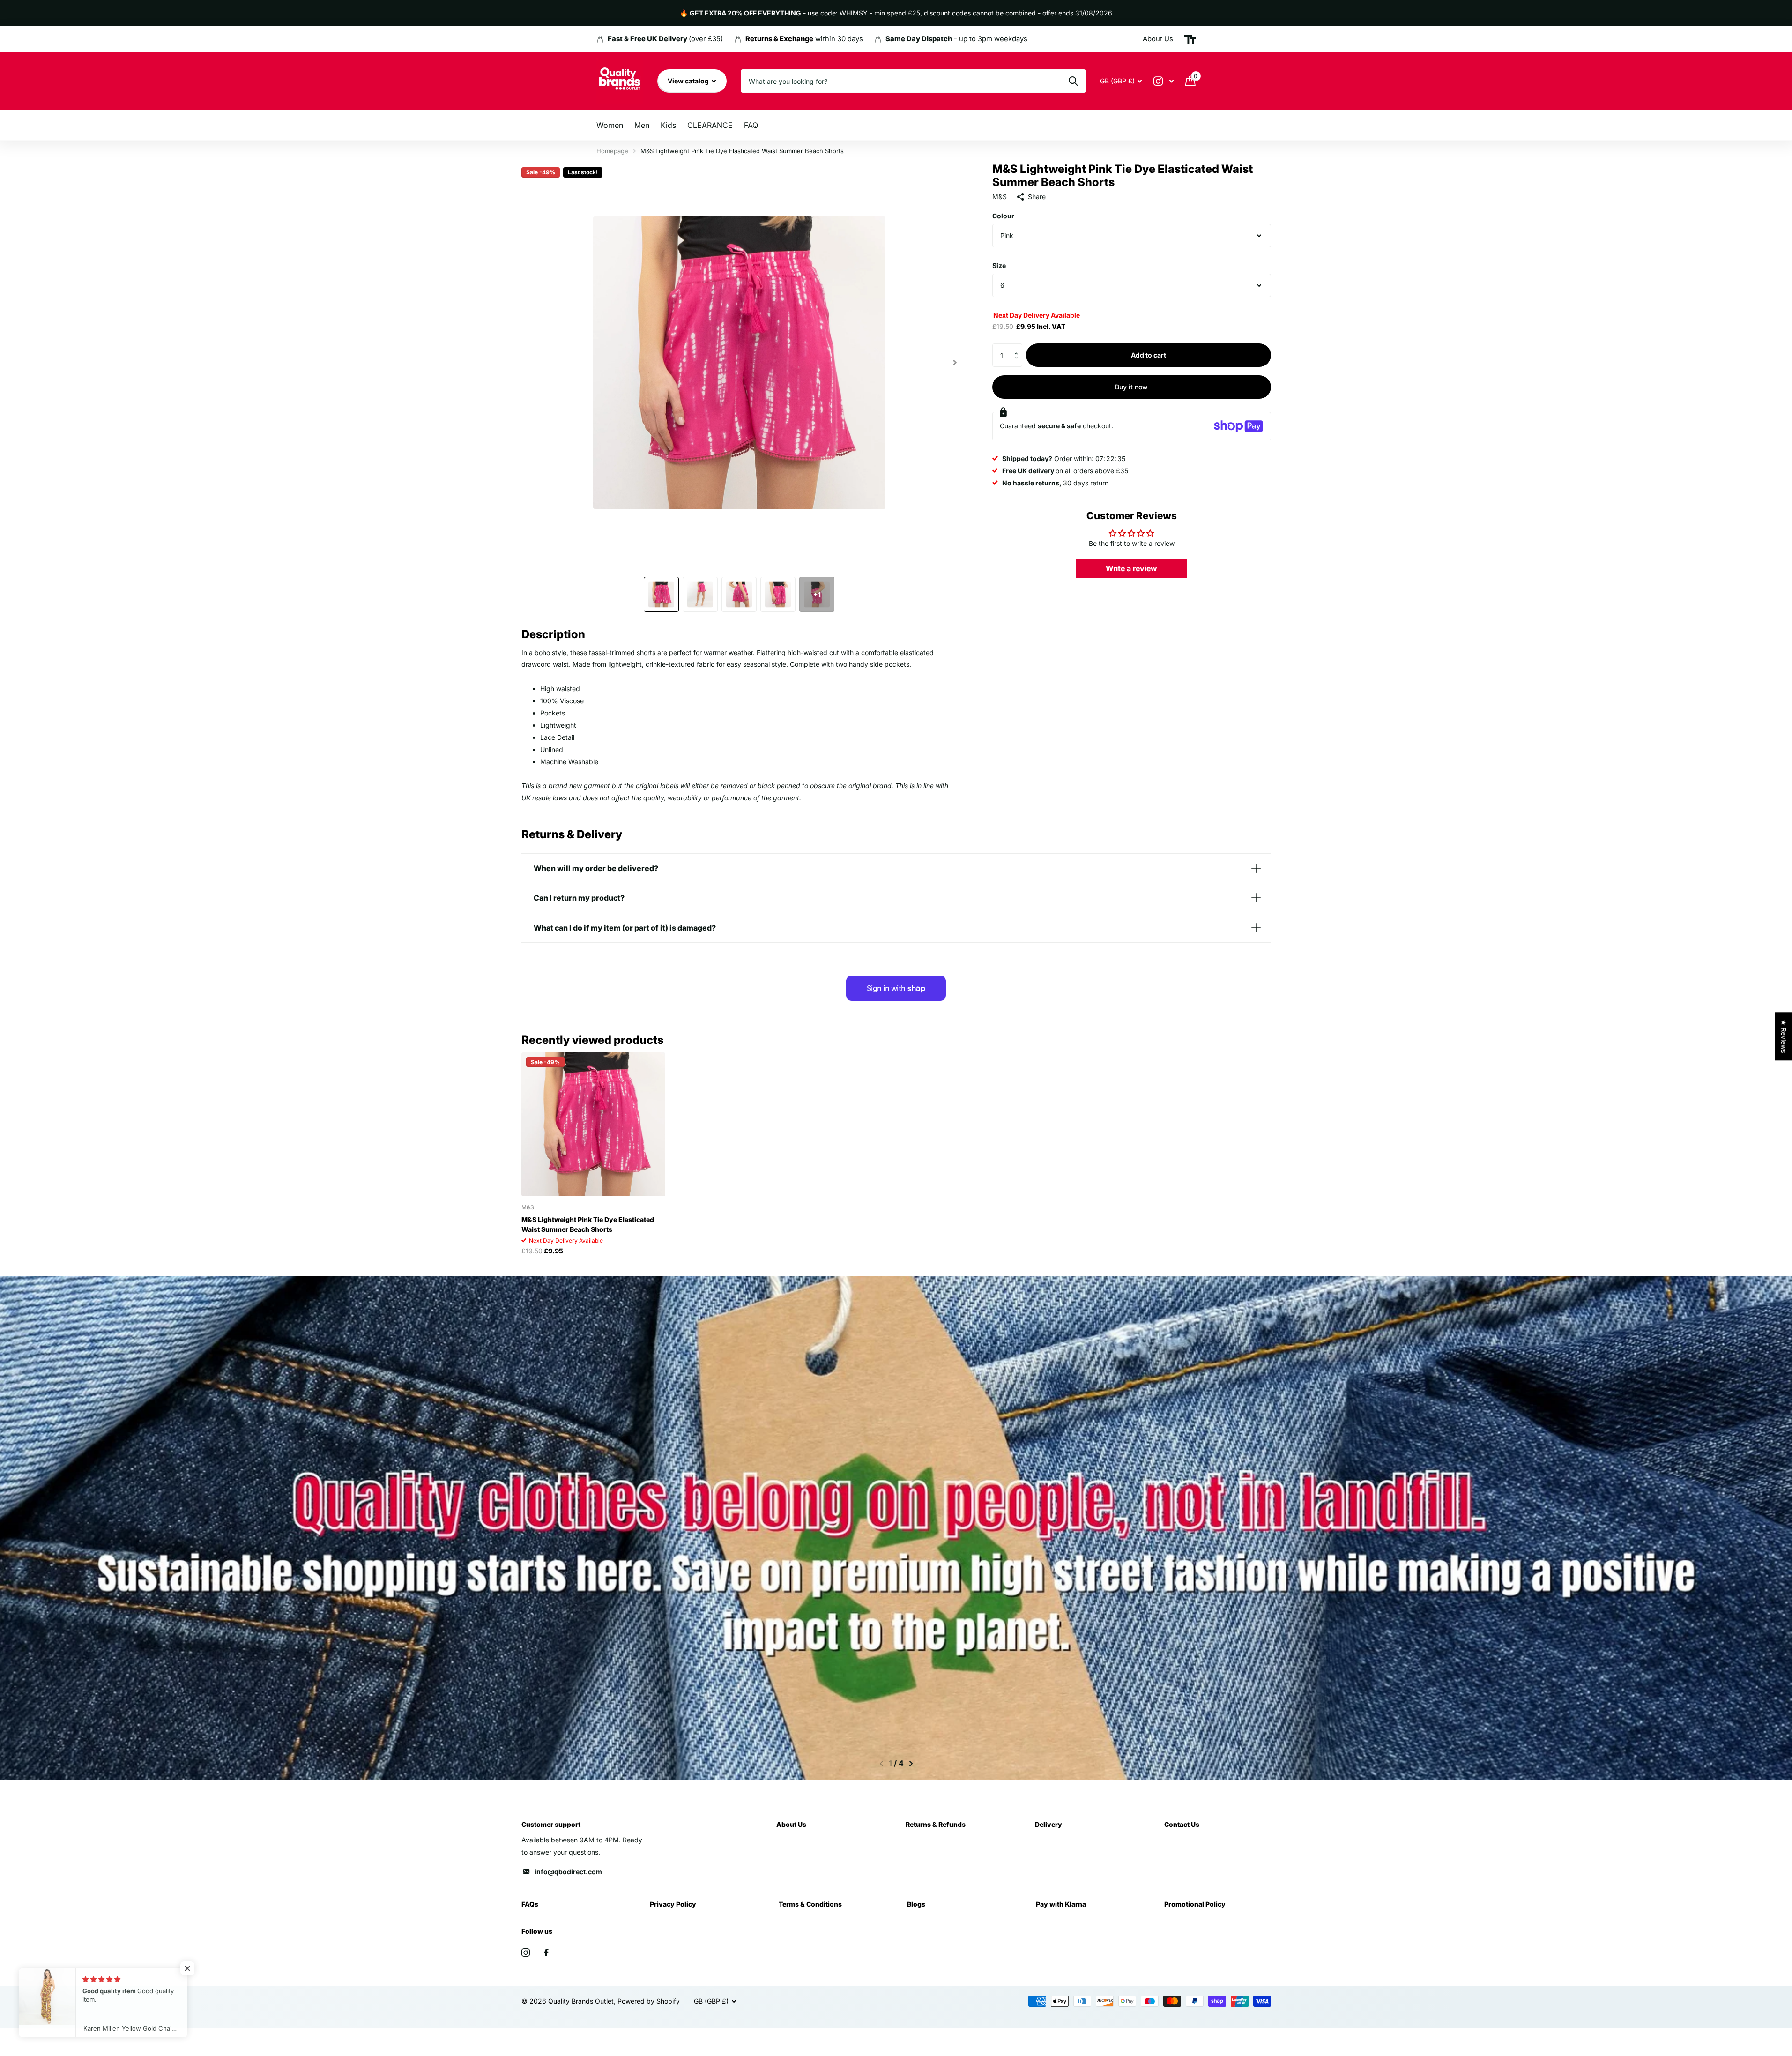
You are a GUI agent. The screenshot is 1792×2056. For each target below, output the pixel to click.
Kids (668, 125)
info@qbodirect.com (568, 1872)
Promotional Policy (1195, 1904)
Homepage (612, 151)
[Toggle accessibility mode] (1190, 39)
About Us (791, 1824)
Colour (1003, 216)
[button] (1019, 347)
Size (999, 265)
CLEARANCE (710, 125)
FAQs (530, 1904)
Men (642, 125)
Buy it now (1131, 387)
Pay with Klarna (1061, 1904)
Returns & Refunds (936, 1824)
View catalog (689, 81)
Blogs (916, 1904)
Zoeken (1073, 81)
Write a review (1131, 568)
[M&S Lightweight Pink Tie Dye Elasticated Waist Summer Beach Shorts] (593, 1124)
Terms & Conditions (810, 1904)
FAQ (751, 125)
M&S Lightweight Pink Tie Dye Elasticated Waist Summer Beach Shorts (588, 1224)
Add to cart (1149, 355)
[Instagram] (526, 1952)
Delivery (1048, 1824)
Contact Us (1182, 1824)
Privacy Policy (673, 1904)
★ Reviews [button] (1784, 1036)
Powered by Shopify (649, 2001)
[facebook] (546, 1952)
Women (610, 125)
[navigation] (661, 594)
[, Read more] (1164, 81)
